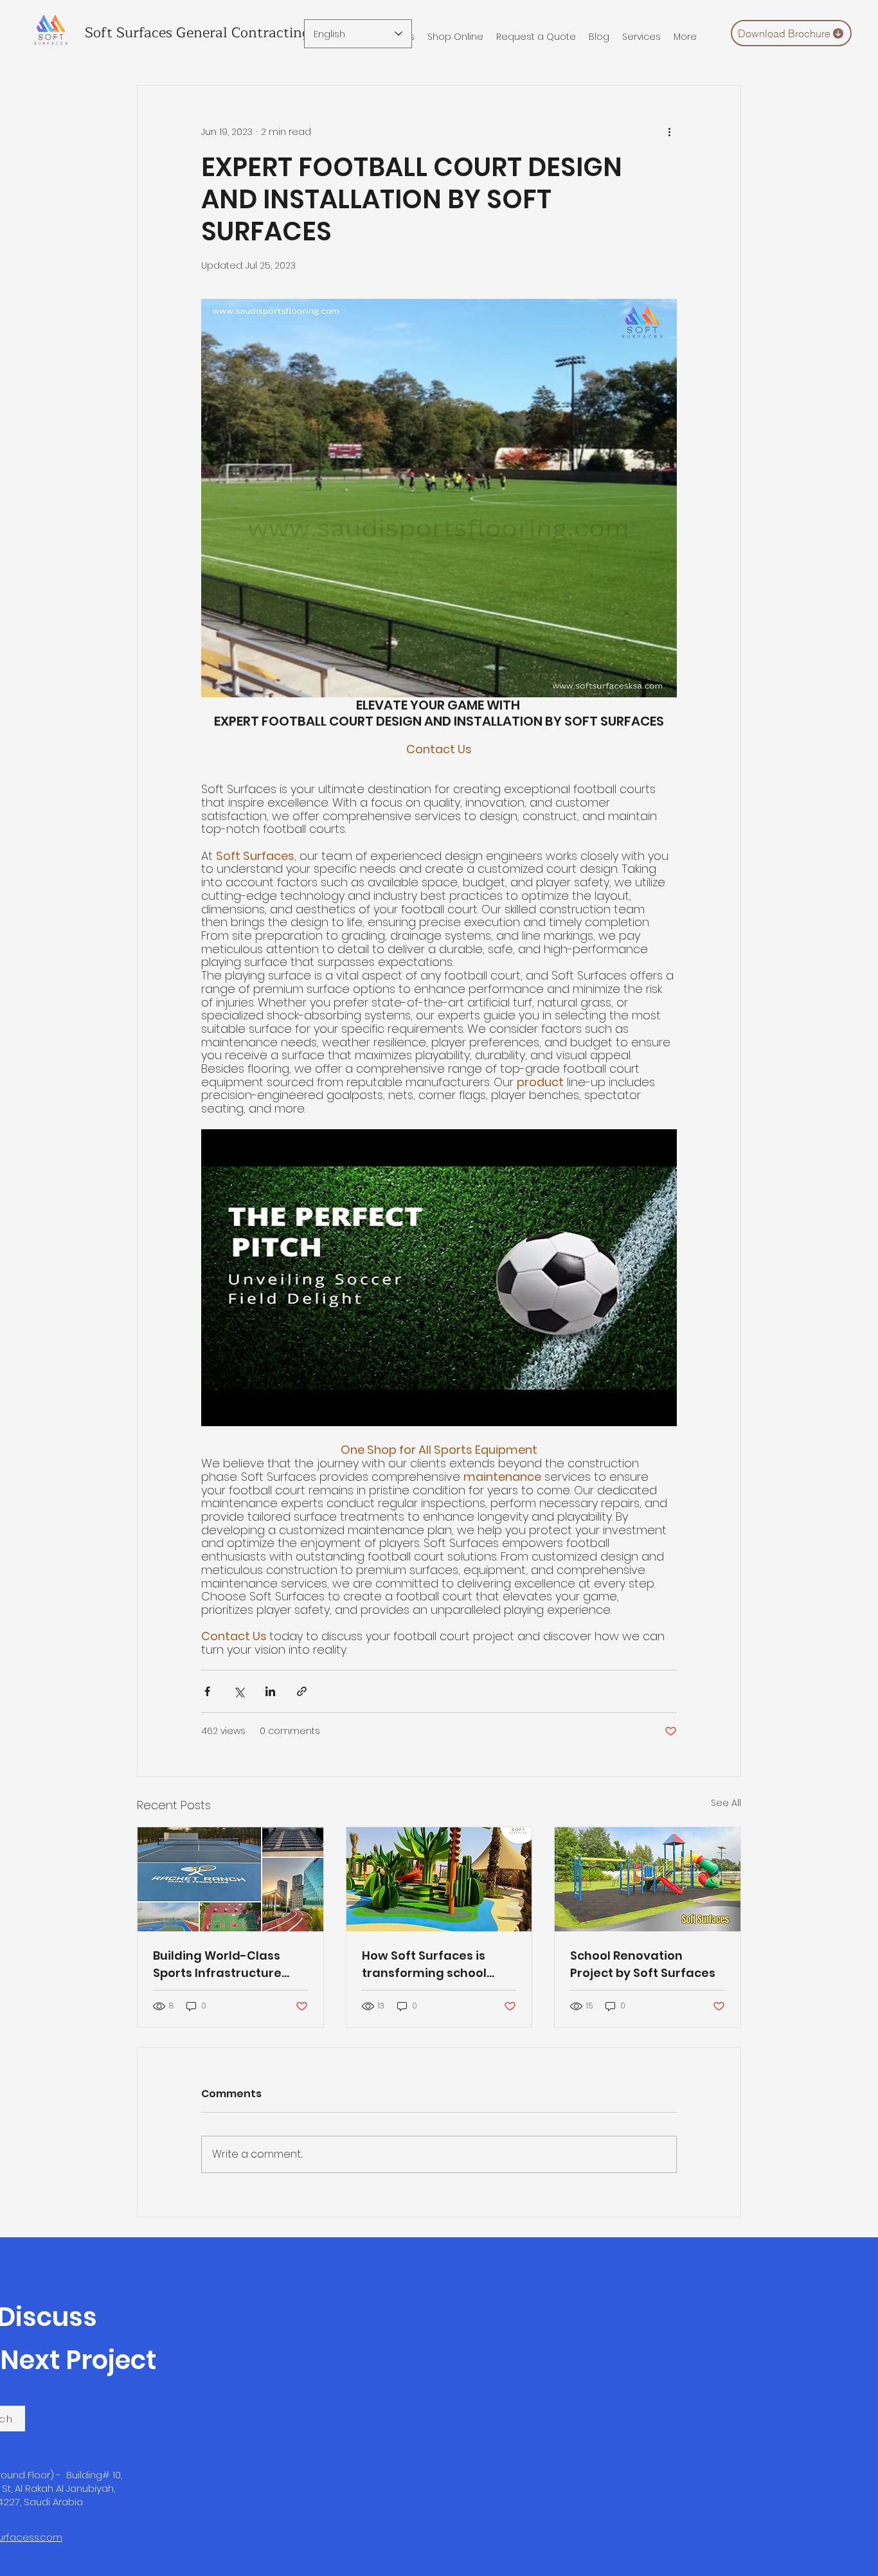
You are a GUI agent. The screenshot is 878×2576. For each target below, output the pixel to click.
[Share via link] (302, 1691)
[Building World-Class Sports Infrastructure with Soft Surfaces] (230, 1879)
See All (726, 1803)
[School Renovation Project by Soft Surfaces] (648, 1879)
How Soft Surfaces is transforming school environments (424, 1964)
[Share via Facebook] (207, 1691)
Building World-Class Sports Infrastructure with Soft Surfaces (217, 1964)
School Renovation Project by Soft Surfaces (643, 1964)
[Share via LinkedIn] (270, 1691)
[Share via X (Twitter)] (239, 1691)
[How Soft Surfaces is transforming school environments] (439, 1879)
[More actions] (669, 132)
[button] (641, 37)
